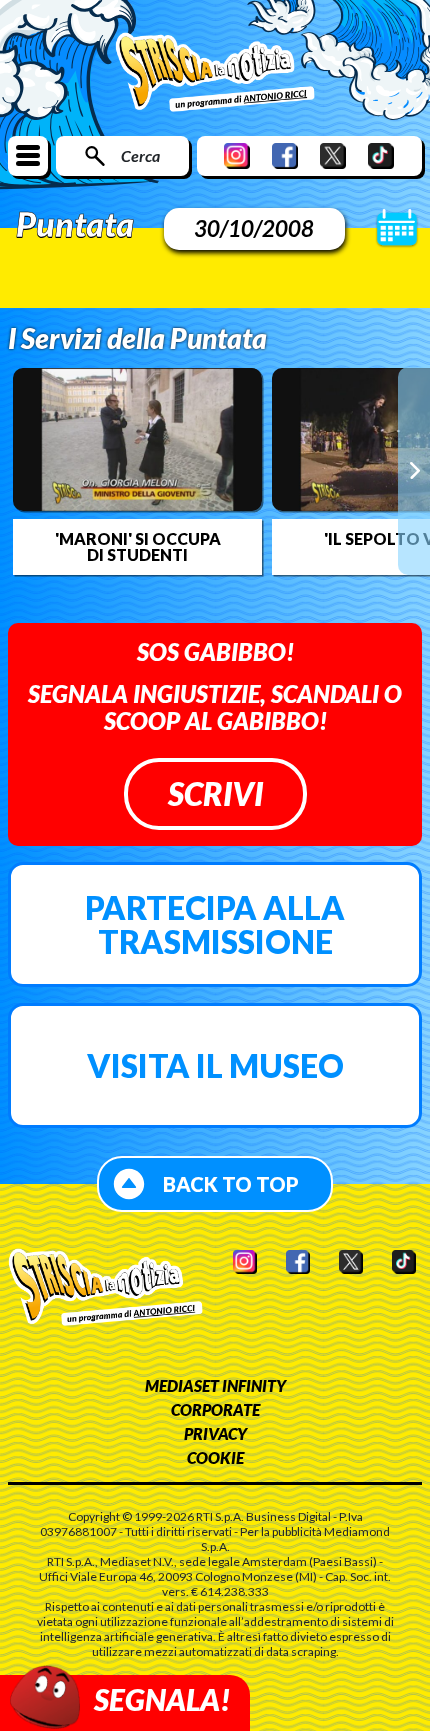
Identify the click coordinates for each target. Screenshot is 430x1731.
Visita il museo (215, 1065)
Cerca (140, 155)
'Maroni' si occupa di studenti (138, 547)
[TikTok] (381, 155)
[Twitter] (333, 155)
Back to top (231, 1184)
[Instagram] (237, 155)
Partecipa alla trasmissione (215, 924)
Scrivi (215, 793)
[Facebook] (285, 155)
